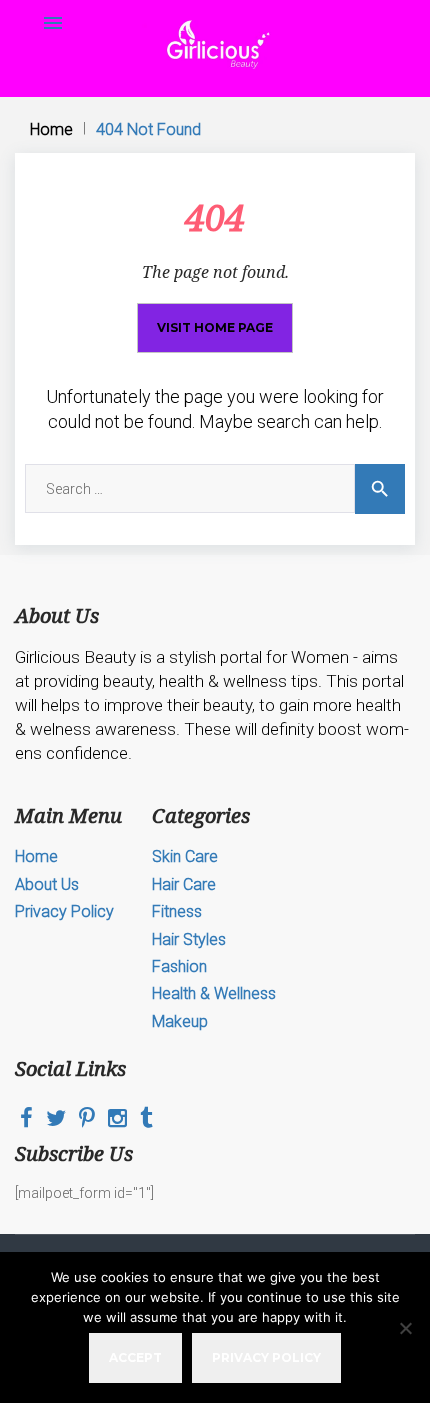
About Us (47, 884)
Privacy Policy (64, 911)
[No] (405, 1328)
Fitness (177, 911)
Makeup (180, 1021)
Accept (135, 1357)
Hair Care (184, 884)
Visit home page (215, 327)
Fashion (179, 966)
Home (51, 129)
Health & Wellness (214, 993)
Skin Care (185, 856)
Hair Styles (189, 939)
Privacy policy (266, 1357)
